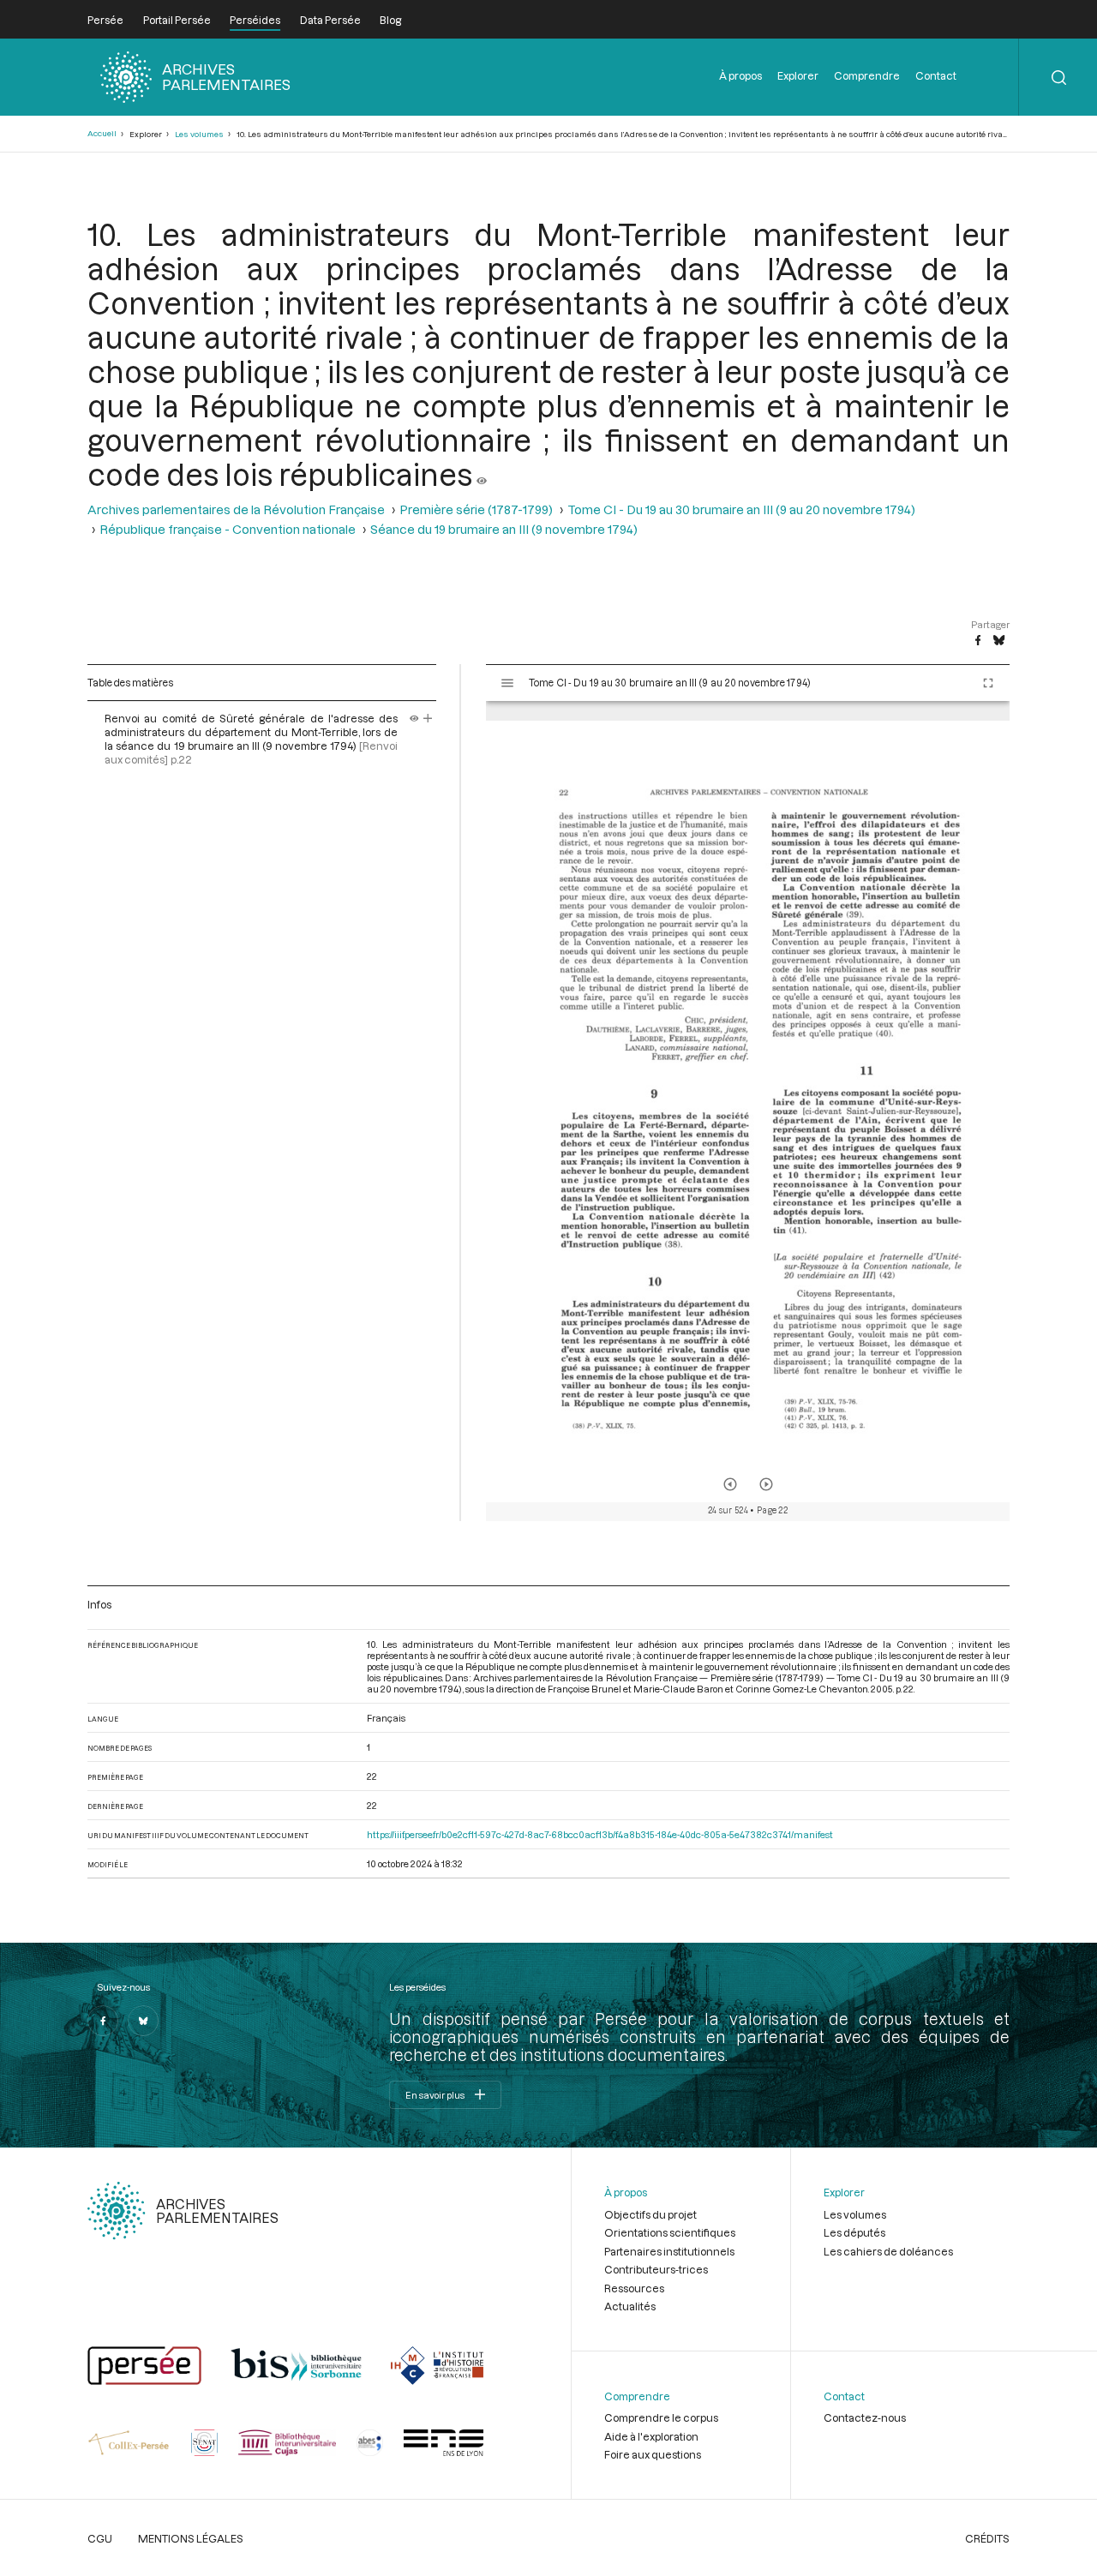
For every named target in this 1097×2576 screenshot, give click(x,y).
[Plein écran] (988, 683)
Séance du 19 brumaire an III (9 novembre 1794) (504, 529)
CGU (100, 2538)
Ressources (634, 2288)
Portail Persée (177, 20)
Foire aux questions (653, 2454)
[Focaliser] (428, 718)
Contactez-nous (865, 2417)
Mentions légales (191, 2538)
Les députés (854, 2232)
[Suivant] (766, 1484)
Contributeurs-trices (656, 2269)
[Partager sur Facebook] (978, 641)
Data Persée (330, 20)
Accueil (102, 133)
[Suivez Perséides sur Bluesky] (143, 2021)
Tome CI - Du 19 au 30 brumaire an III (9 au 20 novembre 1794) (741, 509)
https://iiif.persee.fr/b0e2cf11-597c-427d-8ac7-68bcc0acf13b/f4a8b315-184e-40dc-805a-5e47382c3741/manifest (600, 1834)
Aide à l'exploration (651, 2436)
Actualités (630, 2306)
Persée (105, 20)
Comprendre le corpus (661, 2417)
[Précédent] (730, 1484)
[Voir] (482, 474)
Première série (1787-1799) (476, 509)
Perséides (255, 20)
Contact (936, 75)
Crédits (987, 2538)
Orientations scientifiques (670, 2232)
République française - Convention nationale (228, 529)
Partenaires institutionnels (669, 2251)
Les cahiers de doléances (888, 2251)
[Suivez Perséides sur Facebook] (103, 2021)
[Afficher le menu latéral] (507, 683)
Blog (390, 20)
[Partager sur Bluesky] (999, 641)
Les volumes (199, 134)
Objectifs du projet (650, 2214)
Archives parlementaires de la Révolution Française (236, 509)
